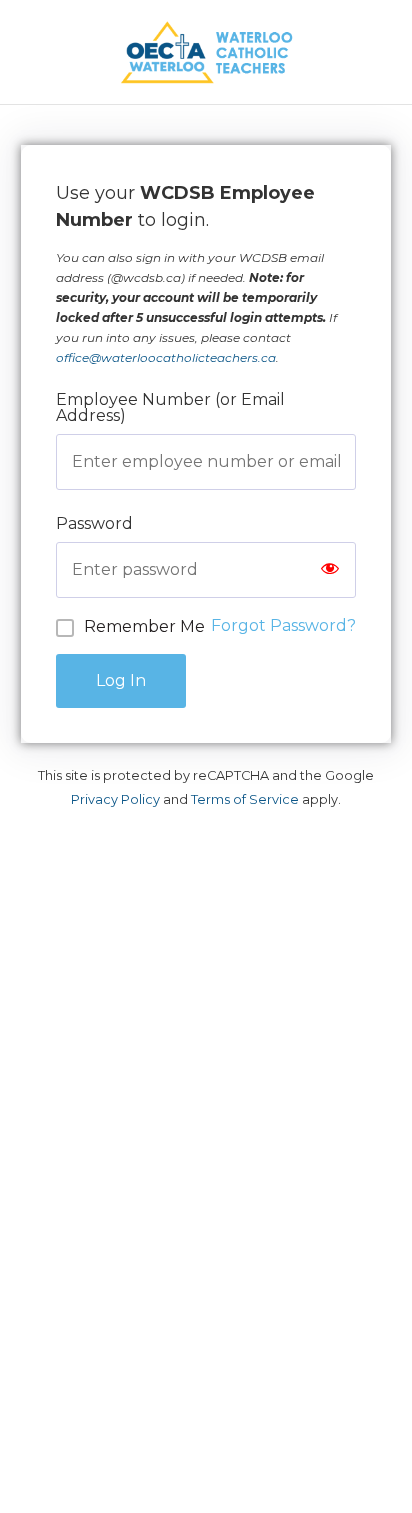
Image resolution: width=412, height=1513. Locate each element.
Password (94, 523)
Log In (121, 680)
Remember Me (144, 626)
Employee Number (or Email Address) (170, 407)
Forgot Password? (283, 625)
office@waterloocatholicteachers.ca (166, 357)
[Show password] (330, 570)
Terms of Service (245, 799)
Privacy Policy (115, 799)
